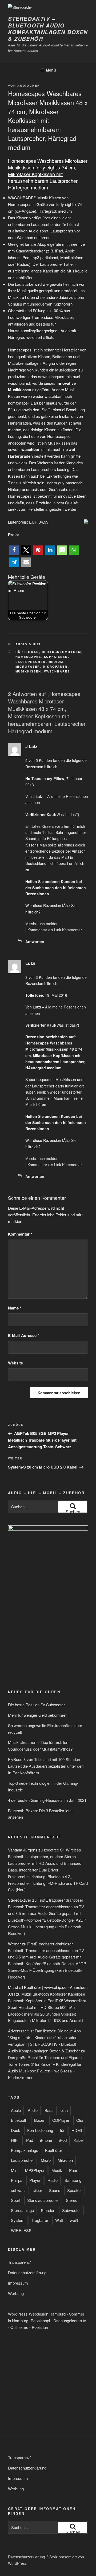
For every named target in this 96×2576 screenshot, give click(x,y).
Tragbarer (40, 2220)
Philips (17, 2180)
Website (15, 1363)
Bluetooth (19, 2120)
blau (64, 2110)
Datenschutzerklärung (27, 2272)
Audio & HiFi (28, 644)
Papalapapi (40, 2320)
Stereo (72, 2200)
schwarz (18, 2190)
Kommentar (72, 930)
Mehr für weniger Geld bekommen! (38, 1715)
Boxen (40, 2120)
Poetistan (40, 2327)
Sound (55, 2190)
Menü (51, 70)
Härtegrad (27, 652)
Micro (46, 2160)
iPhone (46, 2140)
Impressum (18, 2283)
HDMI (77, 2130)
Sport (16, 2200)
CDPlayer (61, 2120)
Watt (59, 2220)
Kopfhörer (54, 2150)
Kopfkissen (56, 657)
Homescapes (28, 657)
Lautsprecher (31, 662)
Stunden (48, 2210)
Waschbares (57, 671)
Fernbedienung (40, 2130)
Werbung (16, 2293)
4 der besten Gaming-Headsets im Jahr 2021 (47, 1800)
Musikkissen (28, 671)
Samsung (73, 2180)
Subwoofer (71, 2210)
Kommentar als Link (44, 930)
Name (15, 1308)
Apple (16, 2110)
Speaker (75, 2190)
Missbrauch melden (42, 924)
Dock (16, 2130)
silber (37, 2190)
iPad (29, 2140)
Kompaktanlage (25, 2150)
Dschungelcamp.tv (70, 2320)
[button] (14, 550)
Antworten (35, 941)
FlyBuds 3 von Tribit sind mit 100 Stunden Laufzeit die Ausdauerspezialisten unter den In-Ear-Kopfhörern (46, 1766)
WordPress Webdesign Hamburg (37, 2314)
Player (35, 2180)
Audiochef (29, 86)
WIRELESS (21, 2230)
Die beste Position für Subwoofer (36, 1705)
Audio (33, 2110)
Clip (80, 2120)
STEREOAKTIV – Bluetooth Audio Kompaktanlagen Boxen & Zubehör (48, 29)
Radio (53, 2180)
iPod (63, 2140)
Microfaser (28, 666)
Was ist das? (67, 814)
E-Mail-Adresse (24, 1335)
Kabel (79, 2140)
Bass (49, 2110)
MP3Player (35, 2170)
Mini (15, 2170)
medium (56, 662)
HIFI (15, 2140)
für (62, 2130)
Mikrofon (65, 2160)
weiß (74, 2220)
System (18, 2220)
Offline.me (19, 2327)
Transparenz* (20, 2262)
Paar (73, 2170)
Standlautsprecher (43, 2200)
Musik (57, 2170)
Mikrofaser (55, 666)
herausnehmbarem (62, 652)
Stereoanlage (22, 2210)
